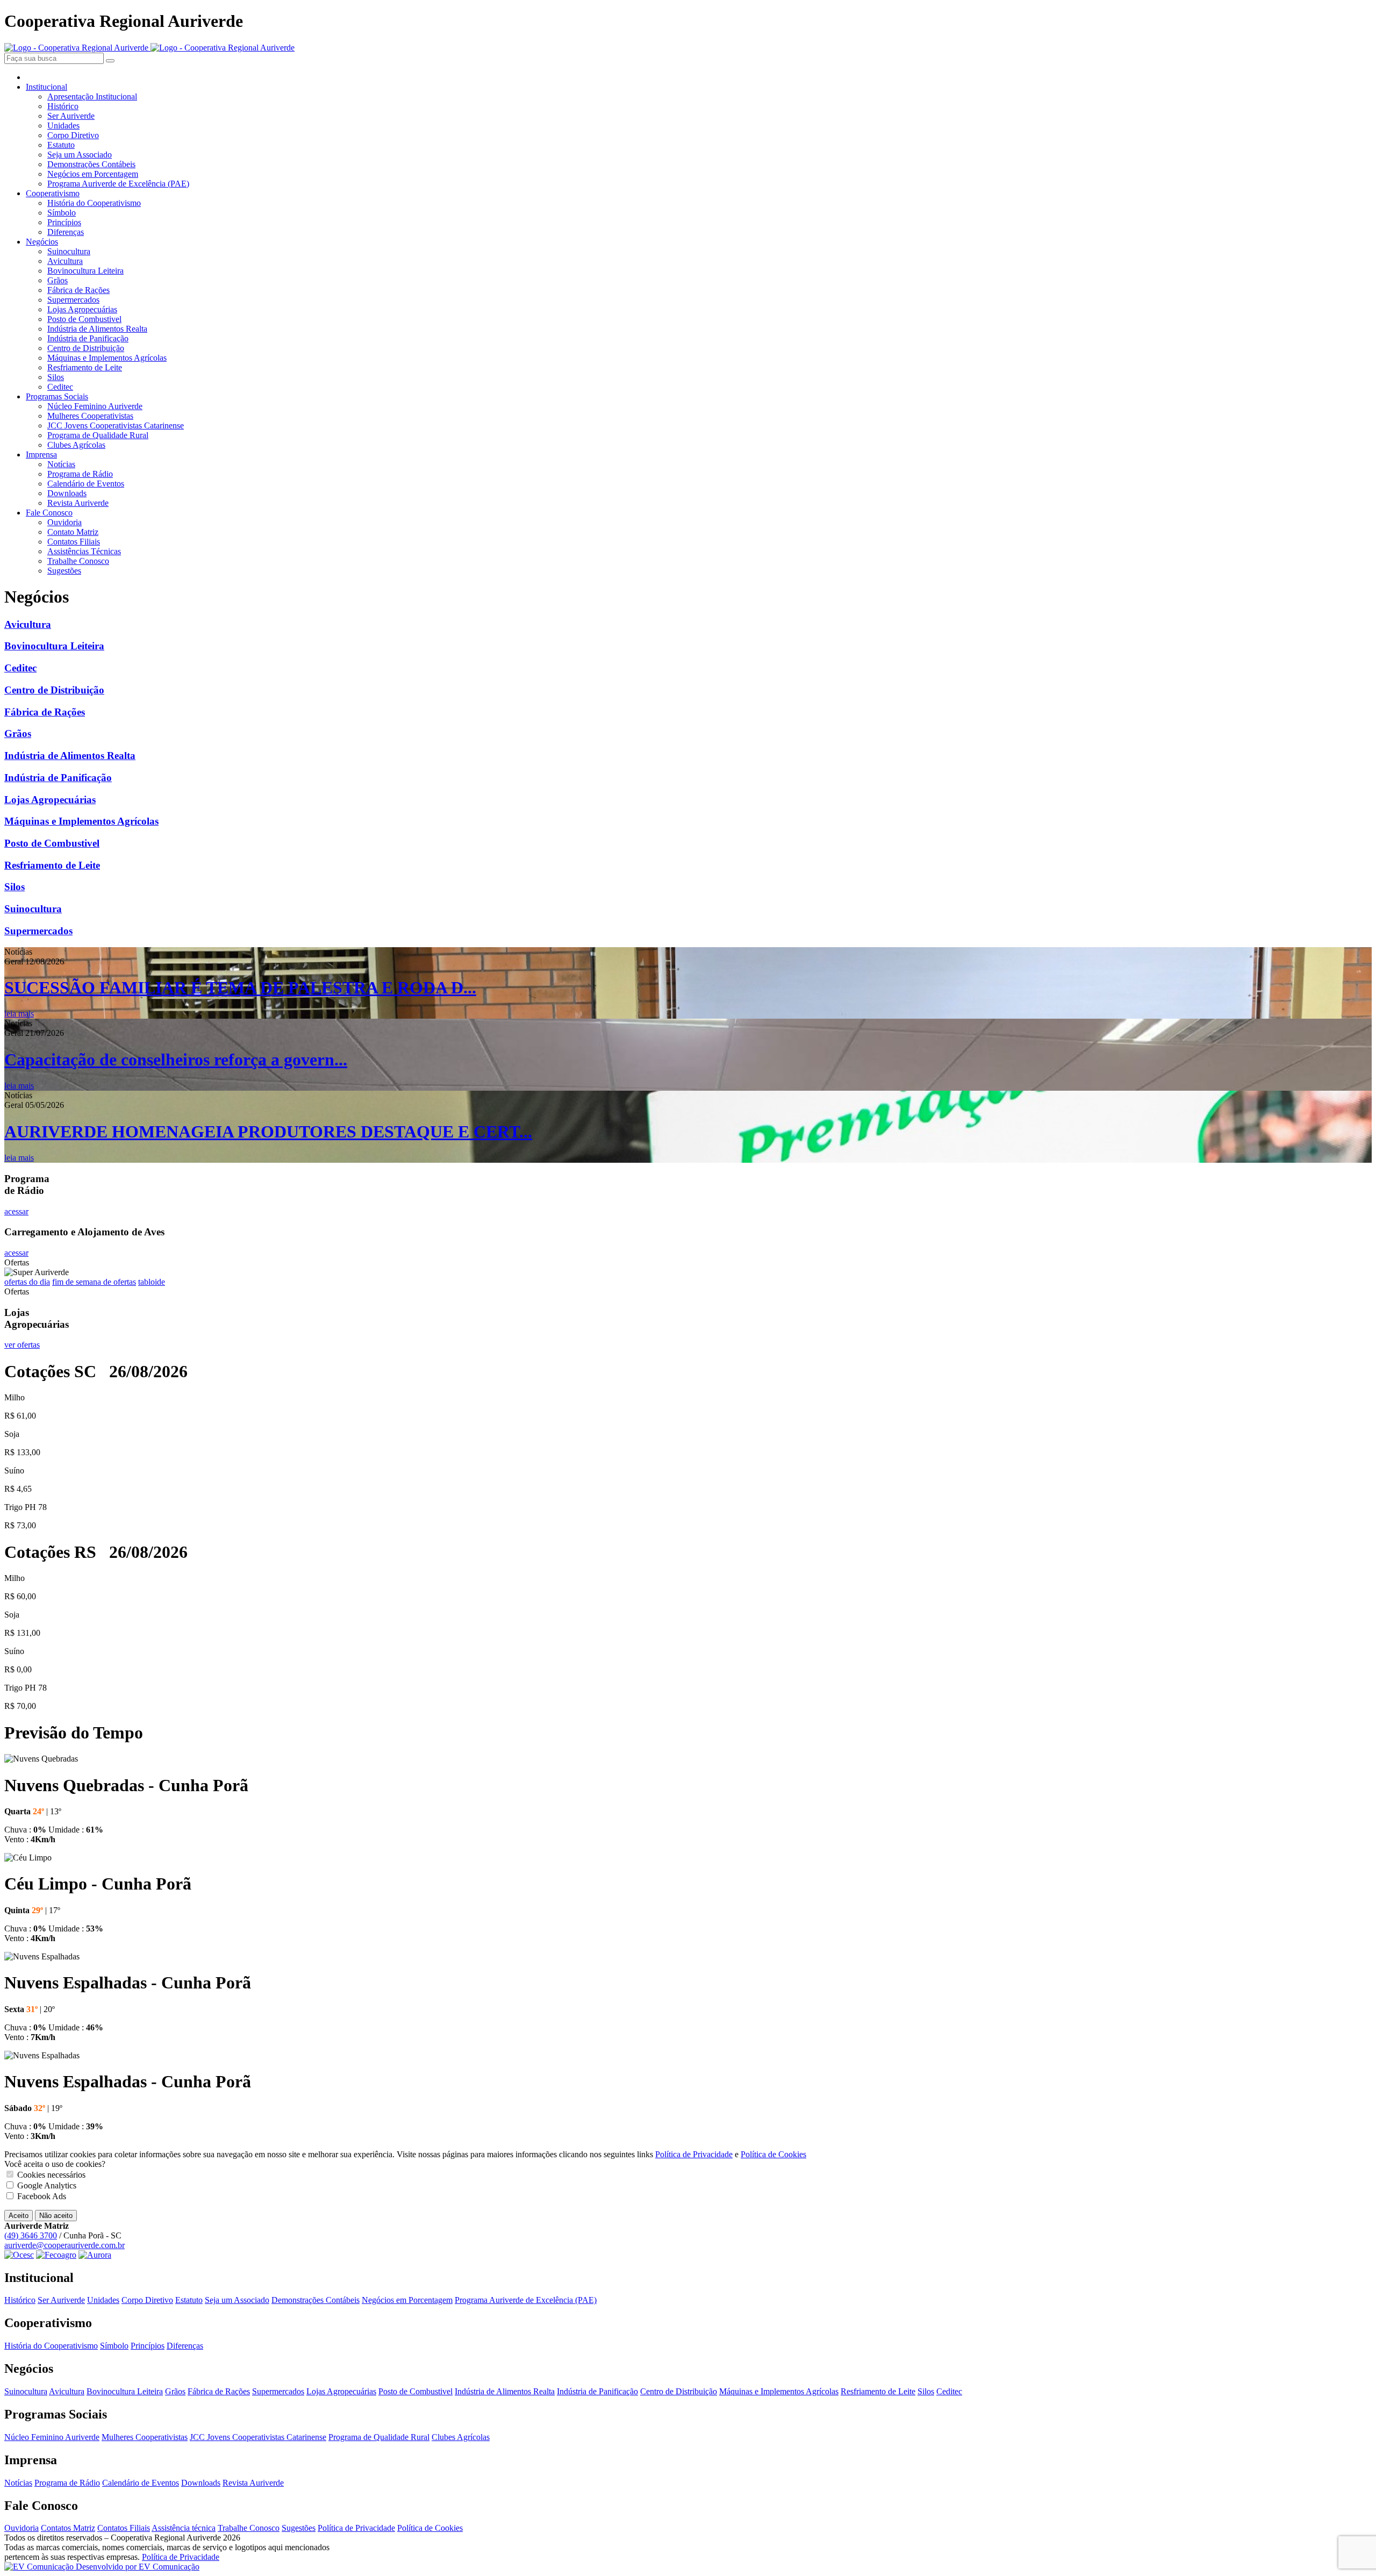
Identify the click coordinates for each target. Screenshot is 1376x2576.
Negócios (42, 242)
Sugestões (64, 571)
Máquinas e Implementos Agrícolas (107, 358)
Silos (56, 377)
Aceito (19, 2216)
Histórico (63, 106)
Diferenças (66, 232)
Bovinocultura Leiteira (85, 271)
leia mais (19, 1014)
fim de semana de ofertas (94, 1282)
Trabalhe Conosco (78, 561)
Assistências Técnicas (84, 551)
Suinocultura (69, 251)
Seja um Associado (80, 155)
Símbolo (62, 213)
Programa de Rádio (80, 474)
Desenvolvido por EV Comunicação (137, 2567)
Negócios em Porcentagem (93, 174)
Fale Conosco (49, 513)
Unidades (63, 126)
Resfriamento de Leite (85, 367)
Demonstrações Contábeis (91, 164)
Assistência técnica (184, 2528)
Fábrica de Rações (78, 290)
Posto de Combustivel (84, 319)
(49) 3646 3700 (31, 2235)
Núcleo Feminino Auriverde (95, 406)
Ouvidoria (64, 522)
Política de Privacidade (694, 2154)
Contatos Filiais (74, 542)
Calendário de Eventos (86, 484)
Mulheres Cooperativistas (90, 416)
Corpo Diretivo (73, 135)
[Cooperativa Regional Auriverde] (149, 48)
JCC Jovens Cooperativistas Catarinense (116, 425)
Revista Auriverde (78, 503)
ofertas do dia (27, 1282)
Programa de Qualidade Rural (98, 435)
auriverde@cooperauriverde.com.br (64, 2245)
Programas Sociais (57, 396)
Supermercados (73, 300)
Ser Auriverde (71, 116)
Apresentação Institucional (92, 96)
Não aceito (56, 2216)
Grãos (58, 280)
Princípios (64, 222)
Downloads (67, 493)
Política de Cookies (773, 2154)
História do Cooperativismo (94, 203)
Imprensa (41, 455)
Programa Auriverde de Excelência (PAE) (118, 184)
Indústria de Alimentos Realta (97, 329)
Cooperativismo (53, 193)
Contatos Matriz (68, 2528)
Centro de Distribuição (86, 348)
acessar (16, 1211)
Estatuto (61, 145)
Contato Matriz (73, 532)
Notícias (61, 464)
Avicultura (65, 261)
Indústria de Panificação (88, 338)
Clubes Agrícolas (76, 445)
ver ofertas (22, 1345)
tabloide (152, 1282)
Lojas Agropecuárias (82, 309)
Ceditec (60, 387)
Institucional (46, 87)
